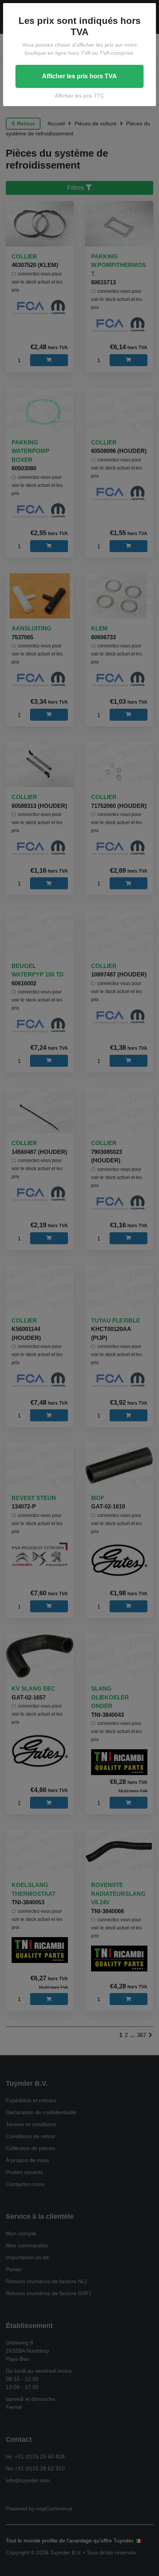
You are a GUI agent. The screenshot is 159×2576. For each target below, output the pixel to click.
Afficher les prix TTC (80, 96)
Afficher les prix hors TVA (79, 76)
